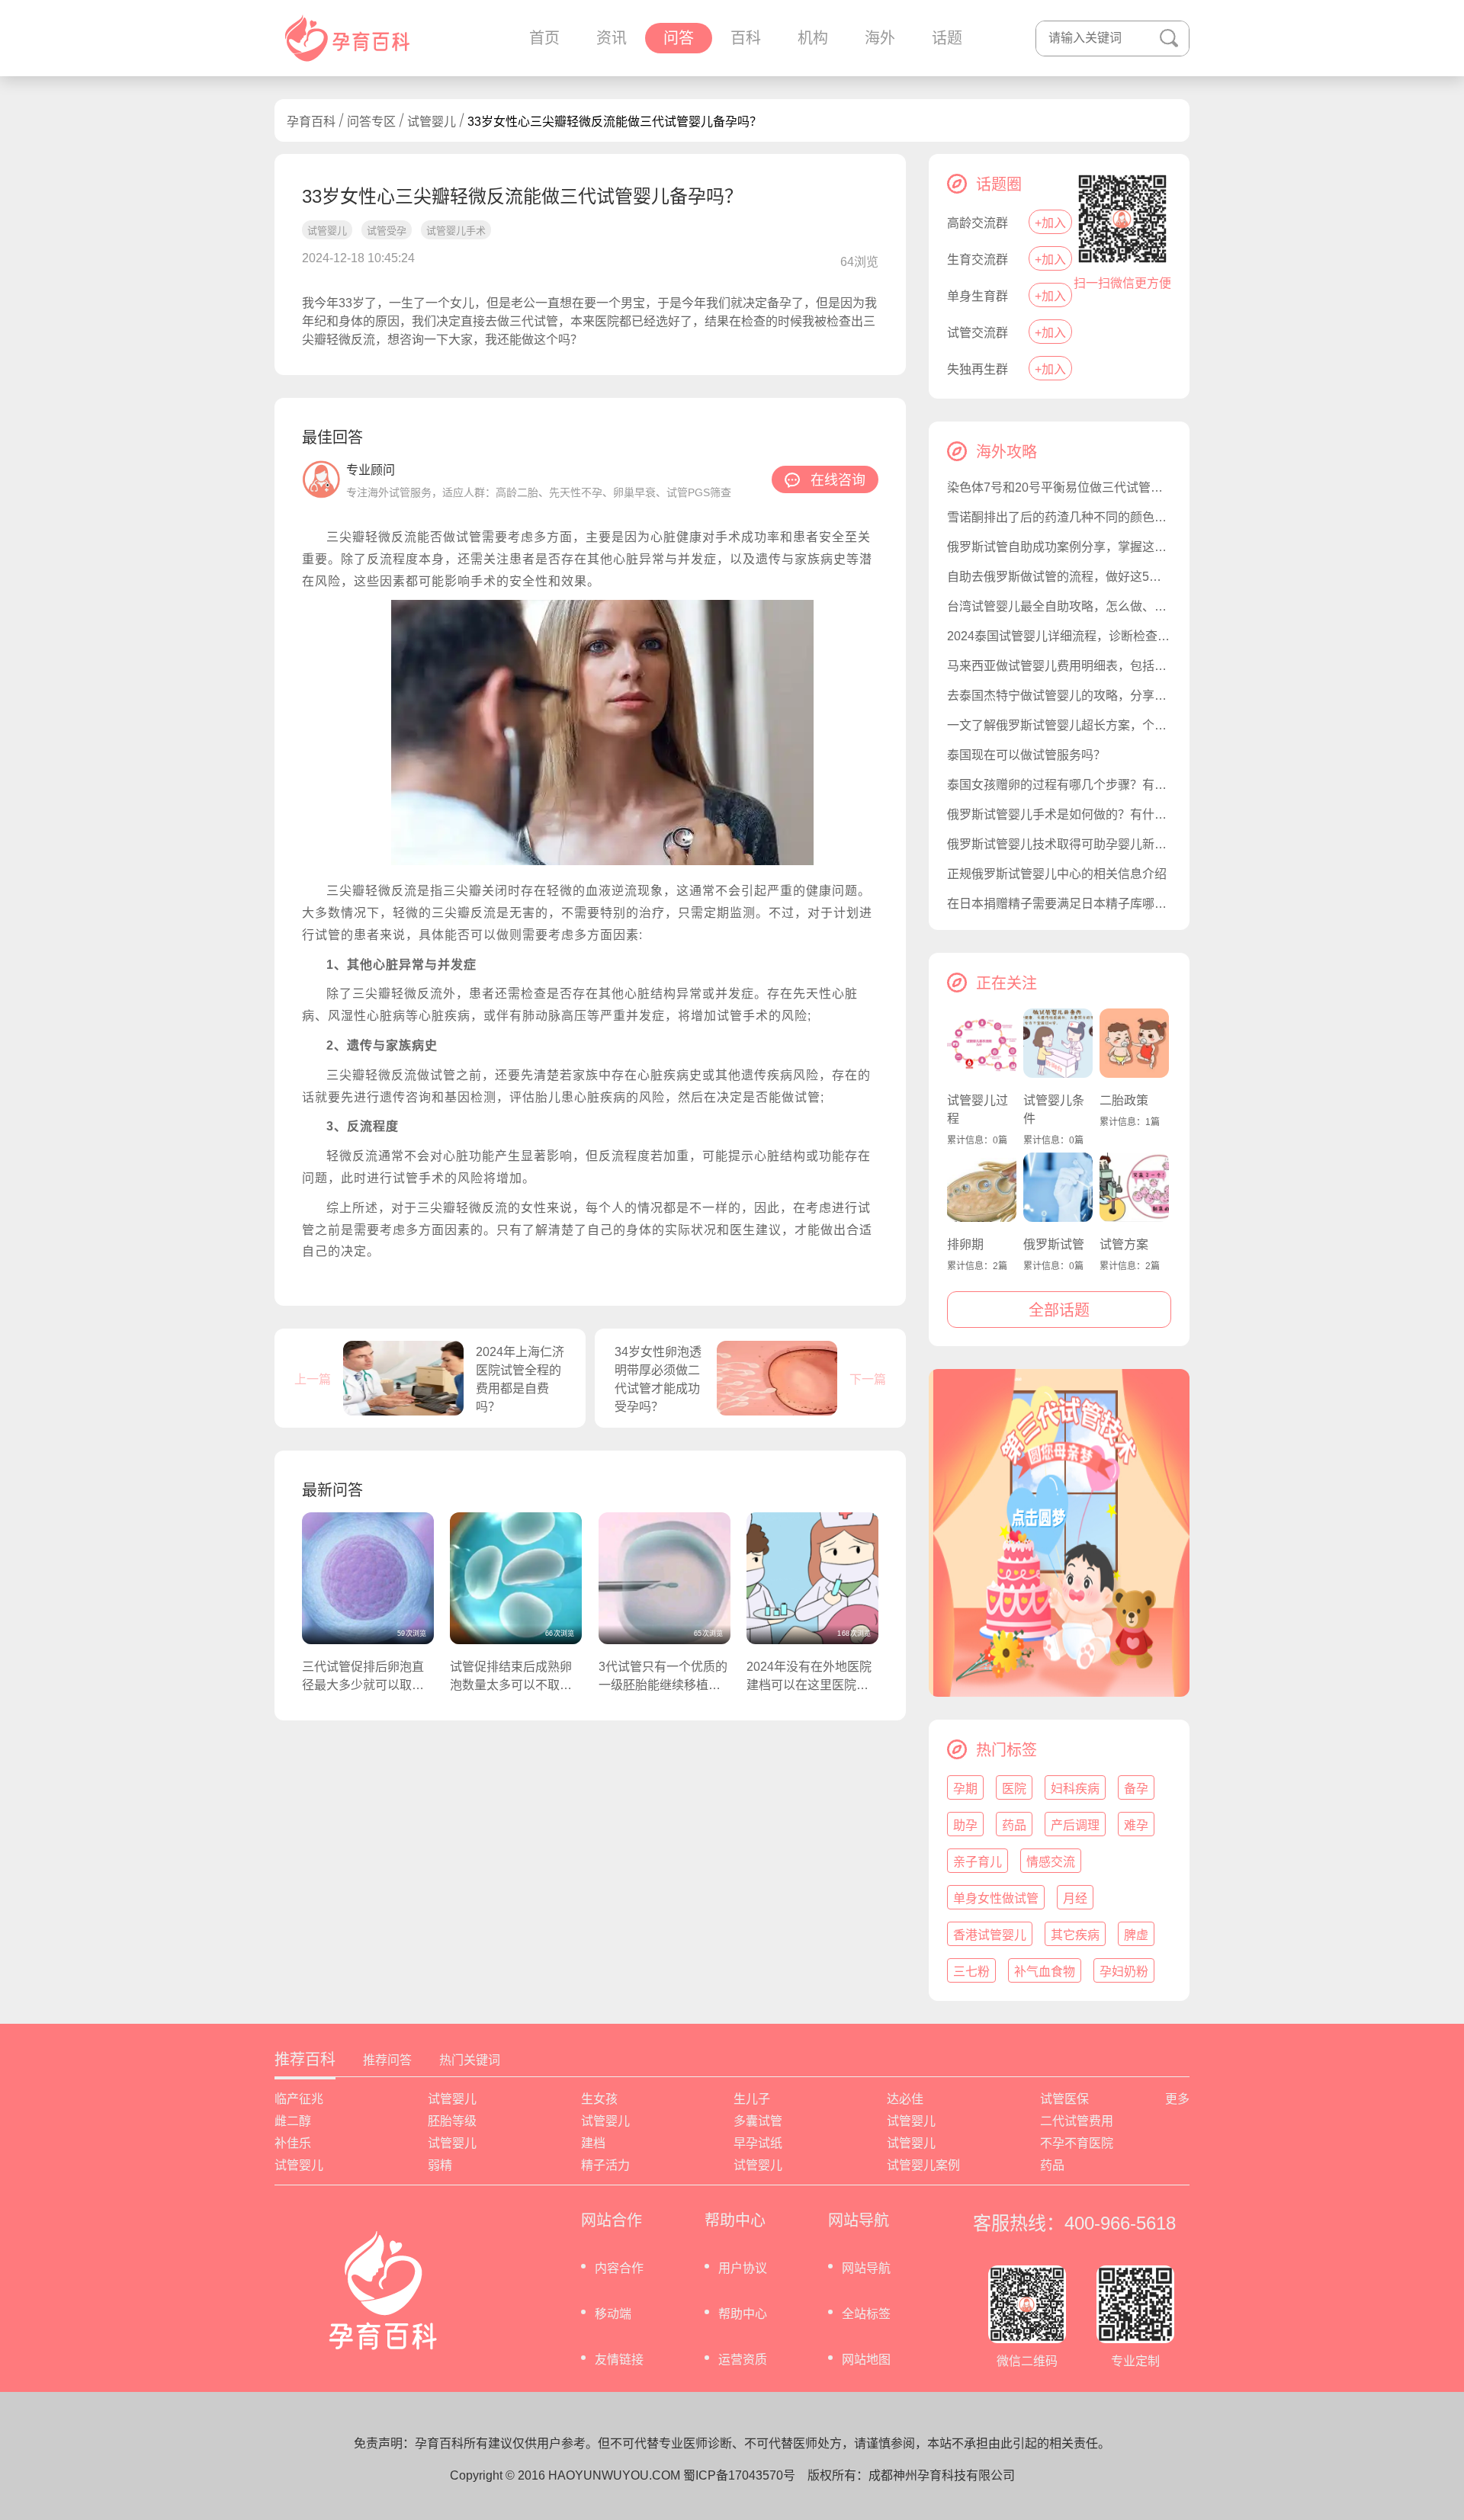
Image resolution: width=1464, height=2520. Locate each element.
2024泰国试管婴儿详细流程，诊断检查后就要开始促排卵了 (1059, 636)
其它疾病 (1075, 1935)
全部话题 (1059, 1310)
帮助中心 (743, 2314)
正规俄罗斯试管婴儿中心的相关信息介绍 (1057, 874)
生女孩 (599, 2099)
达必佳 (905, 2099)
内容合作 (619, 2268)
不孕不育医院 (1077, 2143)
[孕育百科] (347, 38)
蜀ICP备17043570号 (739, 2475)
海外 (880, 38)
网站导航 (866, 2268)
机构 (813, 38)
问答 (679, 38)
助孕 (965, 1825)
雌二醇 (293, 2121)
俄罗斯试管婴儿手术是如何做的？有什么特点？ (1059, 814)
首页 (544, 38)
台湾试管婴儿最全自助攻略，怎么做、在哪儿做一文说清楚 (1059, 606)
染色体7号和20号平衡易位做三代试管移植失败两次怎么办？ (1059, 487)
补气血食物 (1045, 1972)
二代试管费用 (1077, 2121)
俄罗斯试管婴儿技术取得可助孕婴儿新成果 (1059, 844)
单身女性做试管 (996, 1898)
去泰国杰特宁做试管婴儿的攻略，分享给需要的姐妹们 (1059, 696)
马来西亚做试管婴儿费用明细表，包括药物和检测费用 (1059, 666)
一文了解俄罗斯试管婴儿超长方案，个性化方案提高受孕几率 (1059, 725)
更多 (1177, 2099)
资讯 (612, 38)
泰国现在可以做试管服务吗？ (1026, 755)
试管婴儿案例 (923, 2165)
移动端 (613, 2314)
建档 (593, 2143)
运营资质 (743, 2360)
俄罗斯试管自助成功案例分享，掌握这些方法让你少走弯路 (1059, 547)
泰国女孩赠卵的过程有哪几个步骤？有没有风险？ (1059, 785)
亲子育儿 (978, 1862)
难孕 (1136, 1825)
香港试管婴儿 (990, 1935)
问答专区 (371, 122)
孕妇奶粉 (1124, 1972)
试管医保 (1064, 2099)
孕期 (965, 1789)
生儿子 (752, 2099)
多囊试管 (758, 2121)
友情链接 (619, 2360)
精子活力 (605, 2165)
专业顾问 (371, 470)
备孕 (1136, 1789)
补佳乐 (293, 2143)
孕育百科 (311, 122)
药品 (1014, 1825)
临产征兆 (299, 2099)
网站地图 (866, 2360)
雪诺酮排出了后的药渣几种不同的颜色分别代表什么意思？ (1059, 517)
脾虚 (1136, 1935)
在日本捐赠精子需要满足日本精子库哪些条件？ (1059, 904)
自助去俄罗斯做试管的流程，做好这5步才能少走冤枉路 (1059, 577)
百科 (746, 38)
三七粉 (971, 1972)
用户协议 (743, 2268)
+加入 (1050, 223)
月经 (1075, 1898)
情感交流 (1051, 1862)
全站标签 (866, 2314)
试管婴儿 (432, 122)
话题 (947, 38)
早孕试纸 (758, 2143)
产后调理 (1075, 1825)
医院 (1014, 1789)
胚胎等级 (452, 2121)
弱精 (440, 2165)
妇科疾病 (1075, 1789)
